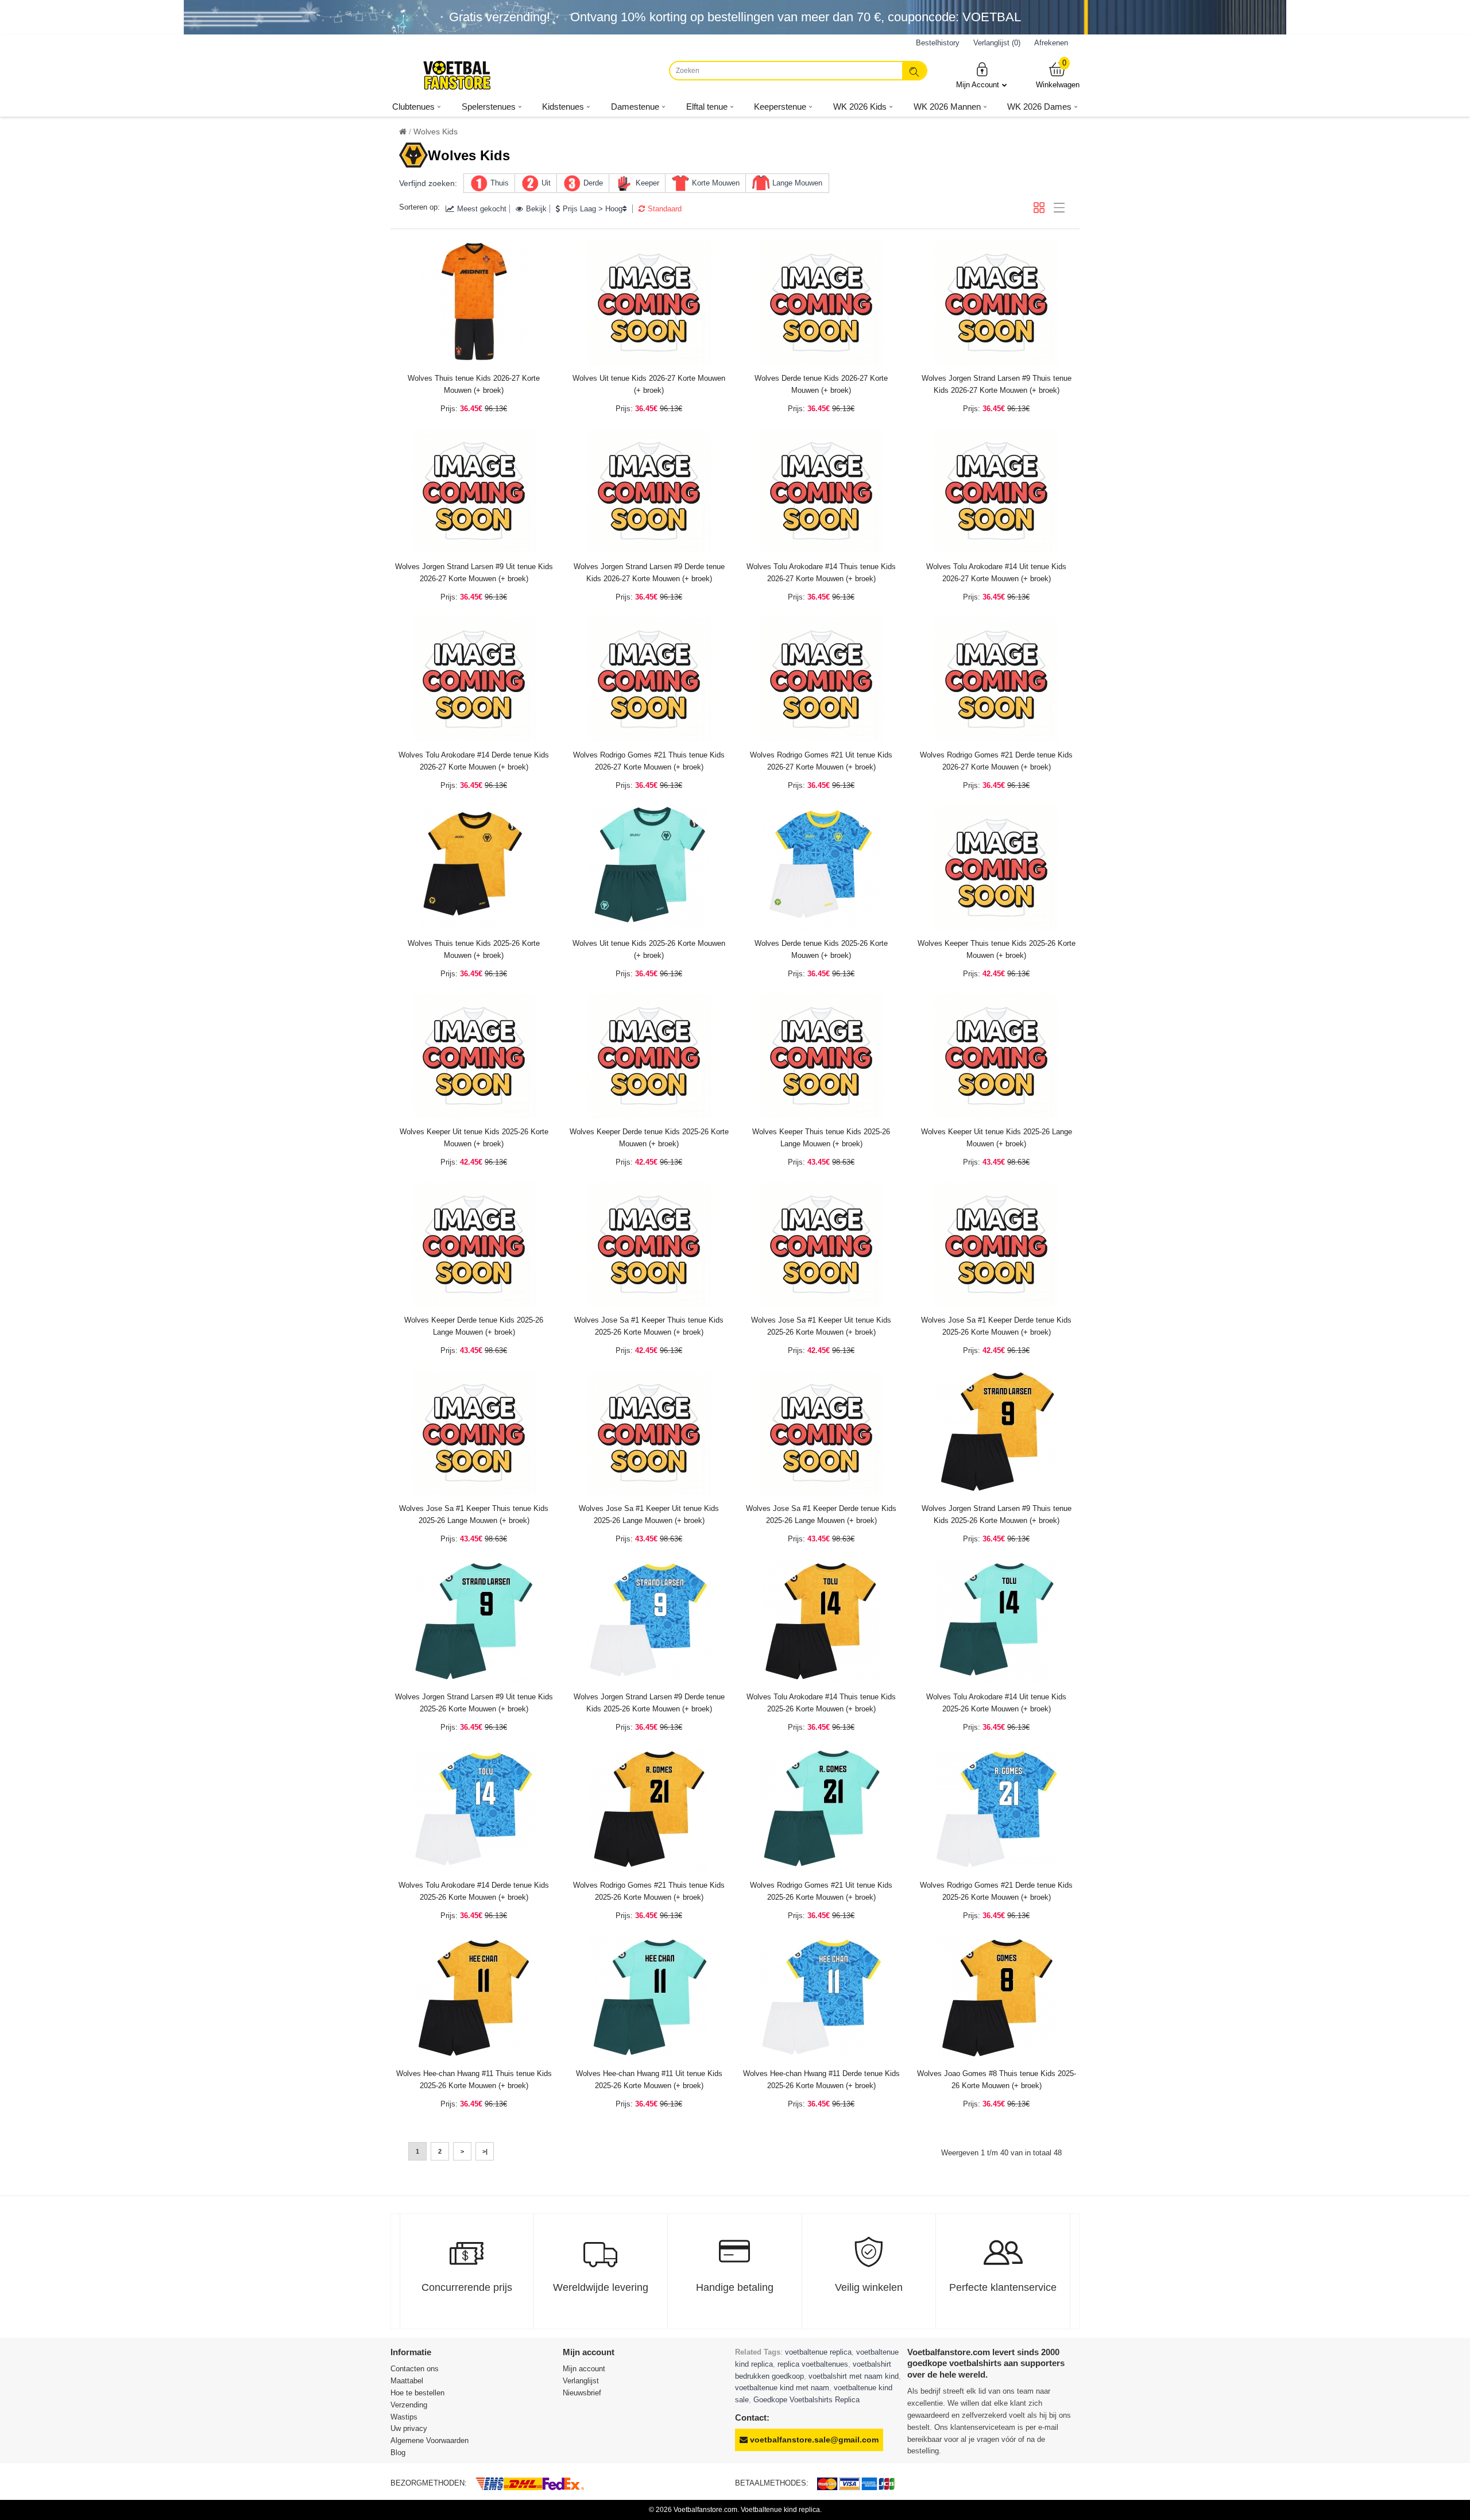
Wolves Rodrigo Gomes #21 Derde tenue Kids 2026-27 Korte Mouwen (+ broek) (996, 761)
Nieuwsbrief (582, 2393)
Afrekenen (1051, 43)
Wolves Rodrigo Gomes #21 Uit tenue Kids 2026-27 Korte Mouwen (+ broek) (821, 761)
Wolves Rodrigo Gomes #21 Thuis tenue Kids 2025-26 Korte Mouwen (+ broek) (649, 1891)
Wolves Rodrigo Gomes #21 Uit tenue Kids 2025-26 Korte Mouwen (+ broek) (821, 1891)
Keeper (647, 183)
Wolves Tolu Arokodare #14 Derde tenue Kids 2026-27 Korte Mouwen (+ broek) (474, 761)
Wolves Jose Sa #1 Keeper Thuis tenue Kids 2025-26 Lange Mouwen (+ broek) (474, 1514)
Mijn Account (978, 85)
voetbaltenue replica (818, 2352)
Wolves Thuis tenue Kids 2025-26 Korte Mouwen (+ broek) (474, 949)
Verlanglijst (581, 2381)
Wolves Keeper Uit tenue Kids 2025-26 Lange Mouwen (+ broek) (997, 1138)
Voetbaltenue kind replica (780, 2510)
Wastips (404, 2417)
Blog (398, 2453)
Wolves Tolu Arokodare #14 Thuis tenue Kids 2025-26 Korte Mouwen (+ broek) (821, 1703)
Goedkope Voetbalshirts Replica (806, 2400)
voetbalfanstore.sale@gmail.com (813, 2440)
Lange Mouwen (797, 183)
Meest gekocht (482, 209)
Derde (593, 183)
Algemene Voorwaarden (430, 2440)
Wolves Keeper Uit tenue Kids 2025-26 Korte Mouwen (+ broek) (474, 1138)
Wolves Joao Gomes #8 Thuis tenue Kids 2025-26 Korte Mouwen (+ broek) (997, 2080)
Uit (546, 183)
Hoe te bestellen (417, 2393)
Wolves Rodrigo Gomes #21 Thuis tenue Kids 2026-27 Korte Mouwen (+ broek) (649, 761)
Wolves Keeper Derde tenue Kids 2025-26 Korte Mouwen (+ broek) (649, 1138)
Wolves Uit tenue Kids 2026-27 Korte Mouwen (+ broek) (649, 384)
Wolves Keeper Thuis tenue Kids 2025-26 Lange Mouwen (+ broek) (821, 1138)
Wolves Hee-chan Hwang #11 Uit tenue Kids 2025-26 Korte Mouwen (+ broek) (649, 2080)
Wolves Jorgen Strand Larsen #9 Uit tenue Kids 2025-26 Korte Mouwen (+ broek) (474, 1703)
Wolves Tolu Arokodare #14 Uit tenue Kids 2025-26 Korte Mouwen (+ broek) (996, 1703)
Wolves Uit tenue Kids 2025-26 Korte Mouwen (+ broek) (649, 949)
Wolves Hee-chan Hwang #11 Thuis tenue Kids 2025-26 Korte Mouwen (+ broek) (474, 2080)
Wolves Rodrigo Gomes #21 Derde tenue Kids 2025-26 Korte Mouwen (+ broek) (996, 1891)
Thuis (500, 183)
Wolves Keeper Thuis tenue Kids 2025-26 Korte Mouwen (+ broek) (997, 949)
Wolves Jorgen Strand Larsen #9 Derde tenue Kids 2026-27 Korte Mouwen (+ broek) (649, 573)
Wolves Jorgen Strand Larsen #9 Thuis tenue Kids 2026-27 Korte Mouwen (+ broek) (997, 384)
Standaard (665, 209)
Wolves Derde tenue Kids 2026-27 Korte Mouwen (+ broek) (821, 384)
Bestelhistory (938, 43)
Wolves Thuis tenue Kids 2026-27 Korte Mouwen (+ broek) (474, 384)
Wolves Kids (436, 132)
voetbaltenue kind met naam (782, 2388)
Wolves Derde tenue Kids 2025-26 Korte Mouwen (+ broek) (821, 949)
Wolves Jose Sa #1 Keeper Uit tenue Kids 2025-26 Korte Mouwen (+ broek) (821, 1326)
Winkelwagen (1058, 75)
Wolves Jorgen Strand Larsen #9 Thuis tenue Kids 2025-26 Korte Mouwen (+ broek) (997, 1514)
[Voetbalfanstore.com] (457, 75)
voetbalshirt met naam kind (854, 2376)
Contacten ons (415, 2369)
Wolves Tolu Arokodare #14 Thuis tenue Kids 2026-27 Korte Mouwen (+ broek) (821, 573)
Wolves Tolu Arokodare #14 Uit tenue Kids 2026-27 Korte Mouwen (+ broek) (996, 573)
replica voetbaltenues (813, 2364)
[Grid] (1039, 208)
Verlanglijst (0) (997, 43)
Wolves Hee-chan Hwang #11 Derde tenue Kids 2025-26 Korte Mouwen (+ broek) (821, 2080)
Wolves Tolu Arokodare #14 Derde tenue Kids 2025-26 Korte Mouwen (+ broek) (474, 1891)
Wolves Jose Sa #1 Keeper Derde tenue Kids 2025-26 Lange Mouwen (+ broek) (821, 1514)
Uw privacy (409, 2428)
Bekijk (536, 209)
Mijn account (584, 2369)
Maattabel (407, 2381)
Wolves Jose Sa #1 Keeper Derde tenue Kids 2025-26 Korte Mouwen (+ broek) (996, 1326)
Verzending (409, 2405)
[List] (1059, 208)
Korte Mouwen (716, 183)
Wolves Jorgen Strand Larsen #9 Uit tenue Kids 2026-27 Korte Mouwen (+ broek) (474, 573)
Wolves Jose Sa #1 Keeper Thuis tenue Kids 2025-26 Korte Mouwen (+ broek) (649, 1326)
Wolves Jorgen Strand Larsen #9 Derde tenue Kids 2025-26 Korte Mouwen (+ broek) (649, 1703)
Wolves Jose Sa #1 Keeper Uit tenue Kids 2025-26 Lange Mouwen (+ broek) (649, 1514)
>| (485, 2151)
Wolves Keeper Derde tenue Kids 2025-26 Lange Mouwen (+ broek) (474, 1326)
